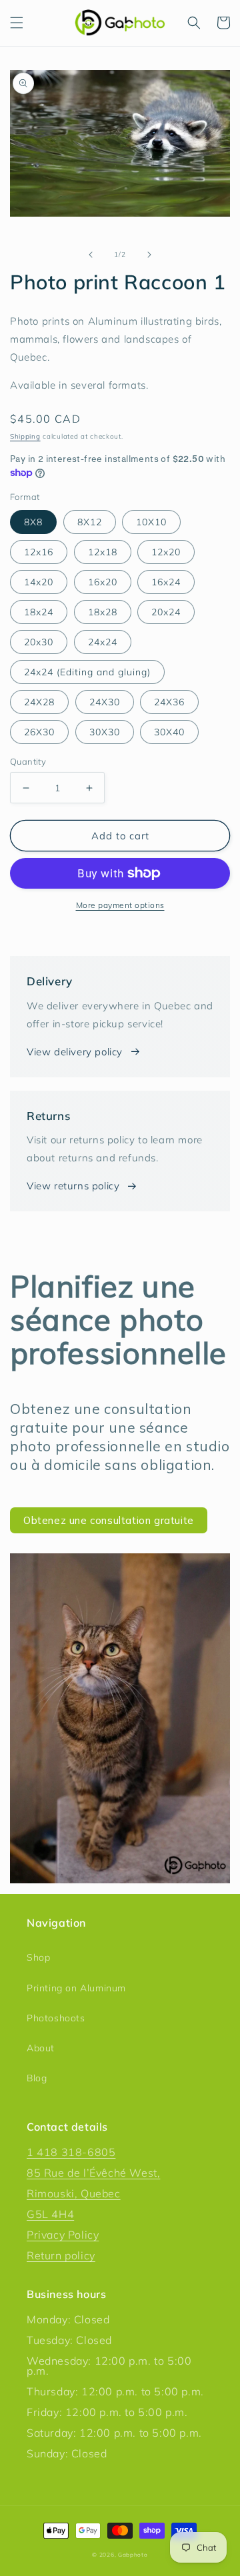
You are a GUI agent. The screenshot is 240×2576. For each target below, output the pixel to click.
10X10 (151, 522)
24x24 (103, 642)
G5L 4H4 (50, 2214)
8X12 (90, 522)
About (41, 2048)
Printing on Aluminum (76, 1988)
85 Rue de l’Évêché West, (93, 2173)
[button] (17, 23)
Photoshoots (56, 2018)
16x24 (166, 582)
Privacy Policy (63, 2235)
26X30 (39, 732)
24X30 (105, 702)
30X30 (105, 732)
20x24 (166, 612)
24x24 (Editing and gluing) (87, 672)
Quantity (28, 761)
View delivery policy (75, 1052)
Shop (38, 1957)
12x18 (103, 552)
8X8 (33, 522)
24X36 (169, 702)
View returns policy (73, 1186)
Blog (37, 2078)
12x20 (166, 552)
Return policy (61, 2255)
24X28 (39, 702)
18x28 (103, 612)
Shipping (25, 436)
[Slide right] (149, 255)
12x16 (39, 552)
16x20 (103, 582)
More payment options (120, 905)
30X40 (169, 732)
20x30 (39, 642)
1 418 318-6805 (71, 2152)
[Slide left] (91, 255)
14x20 (39, 582)
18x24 (39, 612)
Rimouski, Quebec (74, 2193)
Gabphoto (133, 2555)
